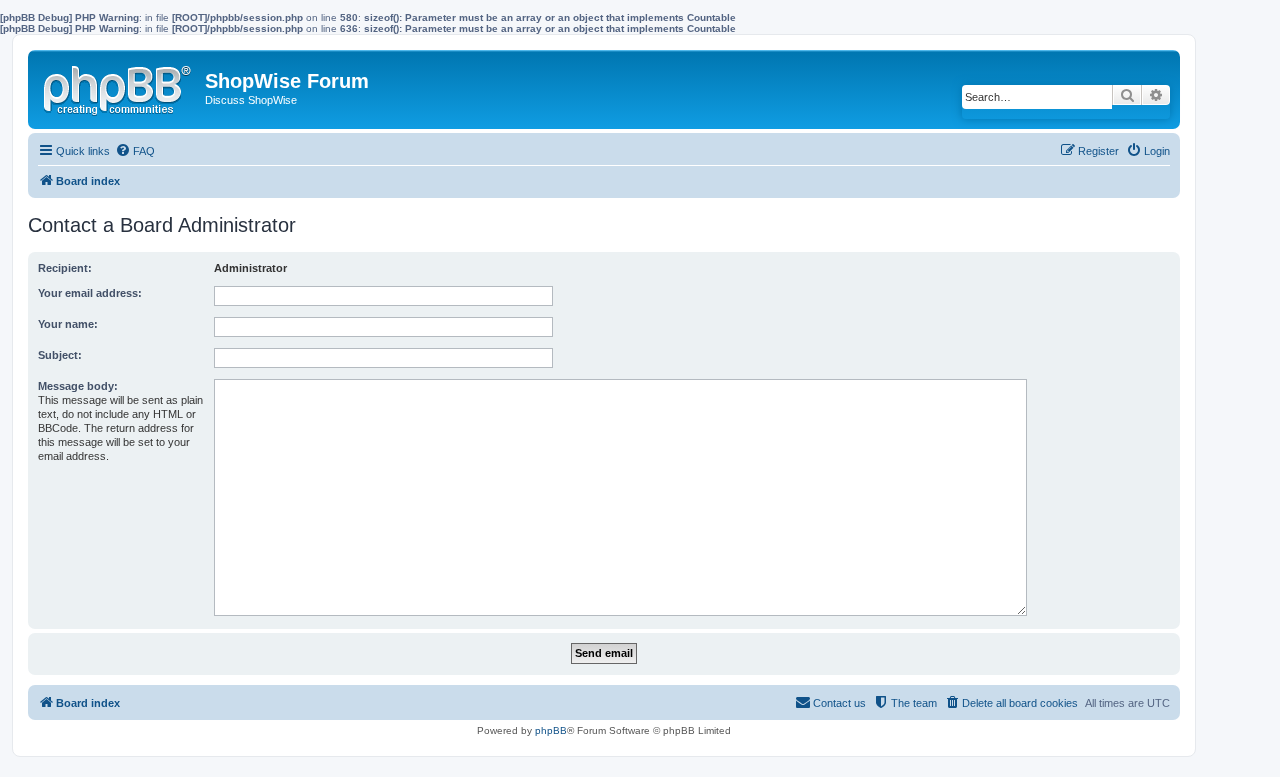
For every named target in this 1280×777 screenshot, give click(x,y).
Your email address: (90, 293)
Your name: (68, 324)
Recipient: (65, 268)
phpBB (551, 730)
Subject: (60, 355)
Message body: (78, 386)
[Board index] (119, 86)
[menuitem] (135, 151)
